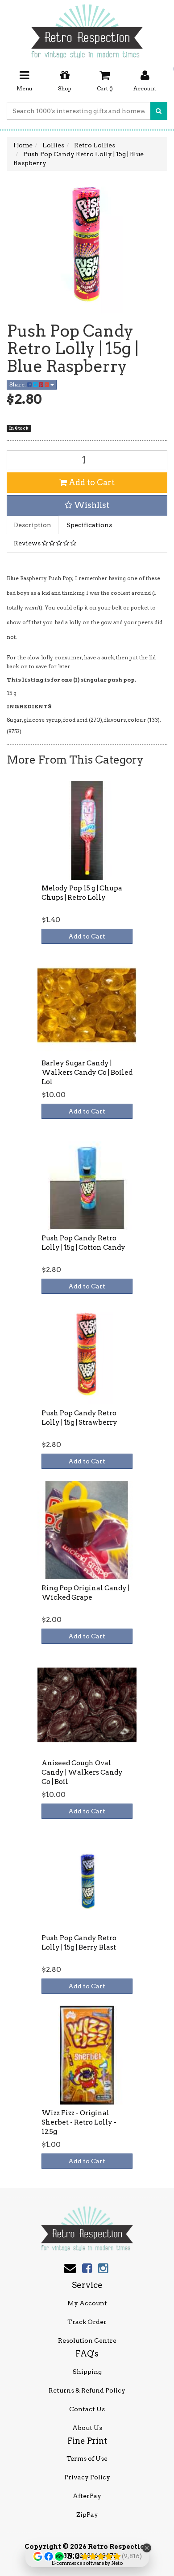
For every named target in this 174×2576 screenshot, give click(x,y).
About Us (87, 2428)
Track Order (87, 2322)
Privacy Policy (87, 2477)
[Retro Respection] (87, 28)
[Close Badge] (147, 2548)
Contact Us (87, 2409)
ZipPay (87, 2515)
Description (33, 525)
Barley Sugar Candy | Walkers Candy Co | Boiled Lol (87, 1073)
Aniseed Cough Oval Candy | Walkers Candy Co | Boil (82, 1772)
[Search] (159, 111)
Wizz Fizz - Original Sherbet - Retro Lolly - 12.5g (79, 2122)
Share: (18, 384)
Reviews (28, 543)
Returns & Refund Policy (87, 2390)
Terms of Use (87, 2458)
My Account (87, 2303)
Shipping (87, 2372)
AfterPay (87, 2496)
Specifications (89, 525)
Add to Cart (91, 482)
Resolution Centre (87, 2340)
